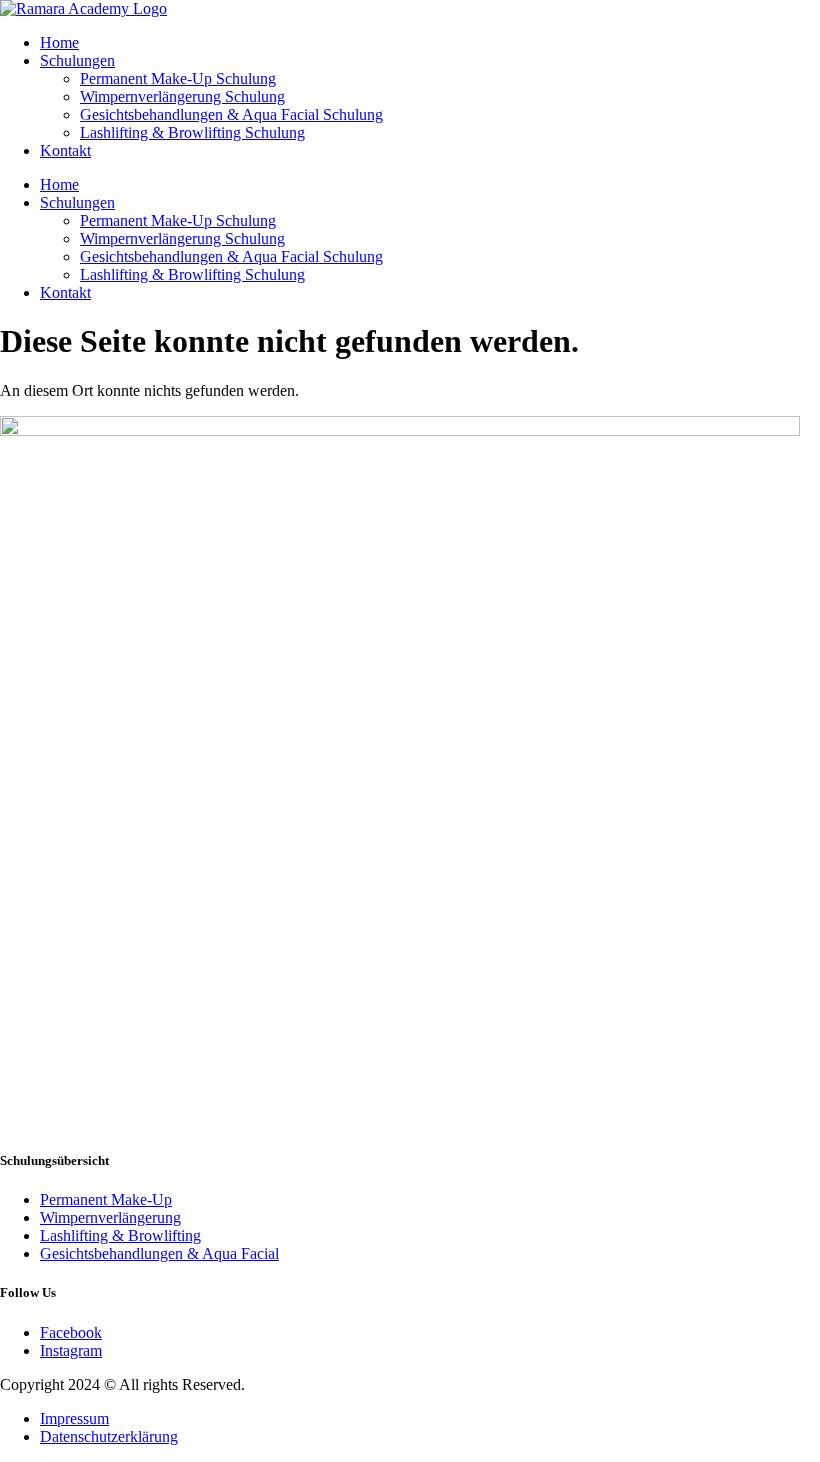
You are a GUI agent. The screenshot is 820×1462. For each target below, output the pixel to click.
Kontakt (65, 150)
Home (59, 42)
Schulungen (77, 60)
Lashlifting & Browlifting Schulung (192, 132)
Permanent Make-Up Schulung (178, 78)
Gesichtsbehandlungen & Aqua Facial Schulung (231, 114)
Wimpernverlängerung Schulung (182, 96)
